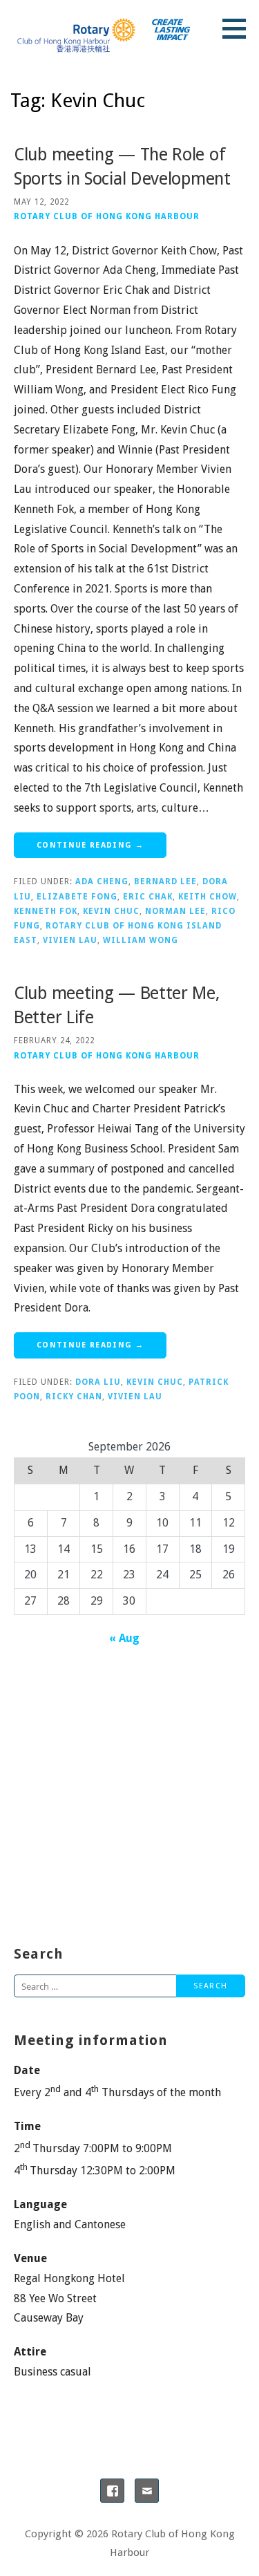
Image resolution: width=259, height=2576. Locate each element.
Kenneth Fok (46, 911)
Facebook (112, 2491)
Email (147, 2491)
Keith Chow (208, 897)
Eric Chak (148, 897)
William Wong (141, 940)
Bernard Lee (165, 881)
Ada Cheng (102, 881)
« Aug (124, 1638)
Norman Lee (175, 911)
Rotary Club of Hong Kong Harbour (107, 216)
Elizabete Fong (77, 897)
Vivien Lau (70, 940)
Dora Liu (98, 1382)
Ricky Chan (74, 1397)
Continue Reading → (90, 845)
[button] (239, 28)
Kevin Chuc (111, 911)
